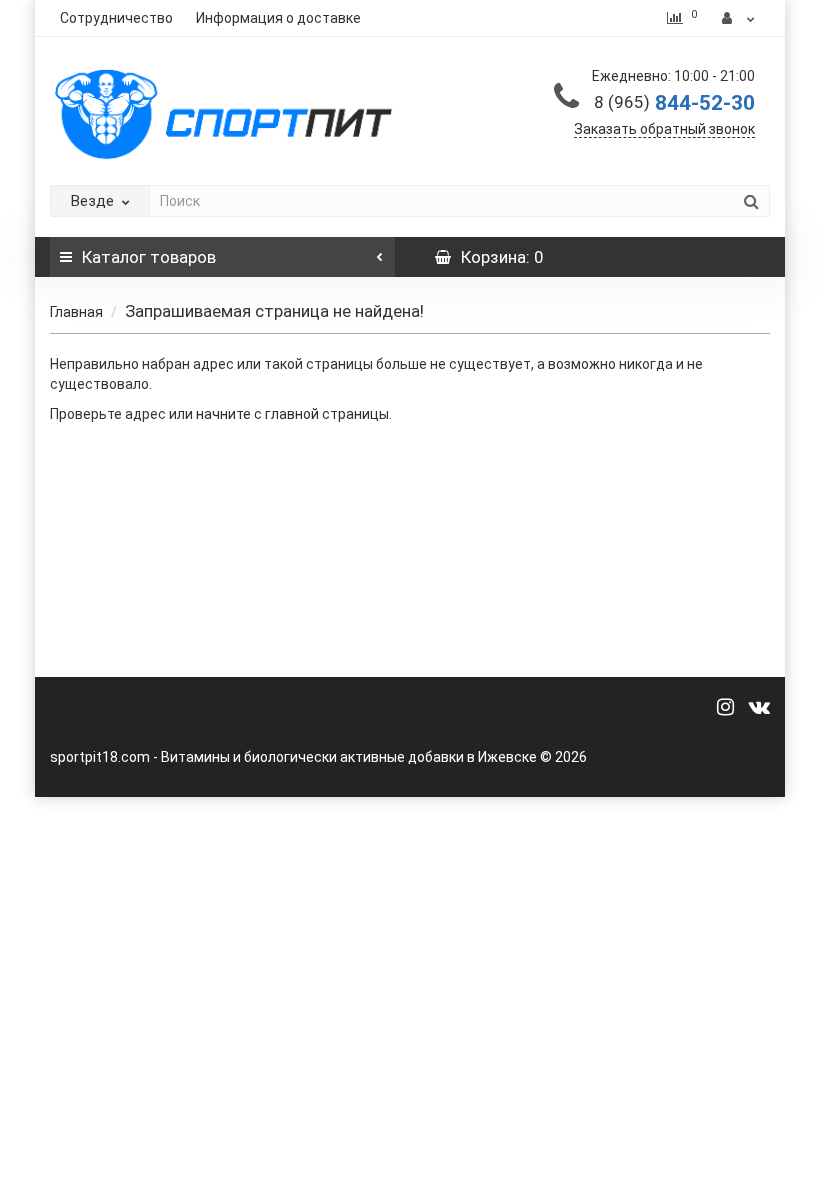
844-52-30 (674, 103)
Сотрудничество (116, 18)
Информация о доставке (278, 18)
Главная (76, 312)
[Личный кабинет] (738, 18)
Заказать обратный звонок (664, 129)
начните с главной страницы (292, 414)
